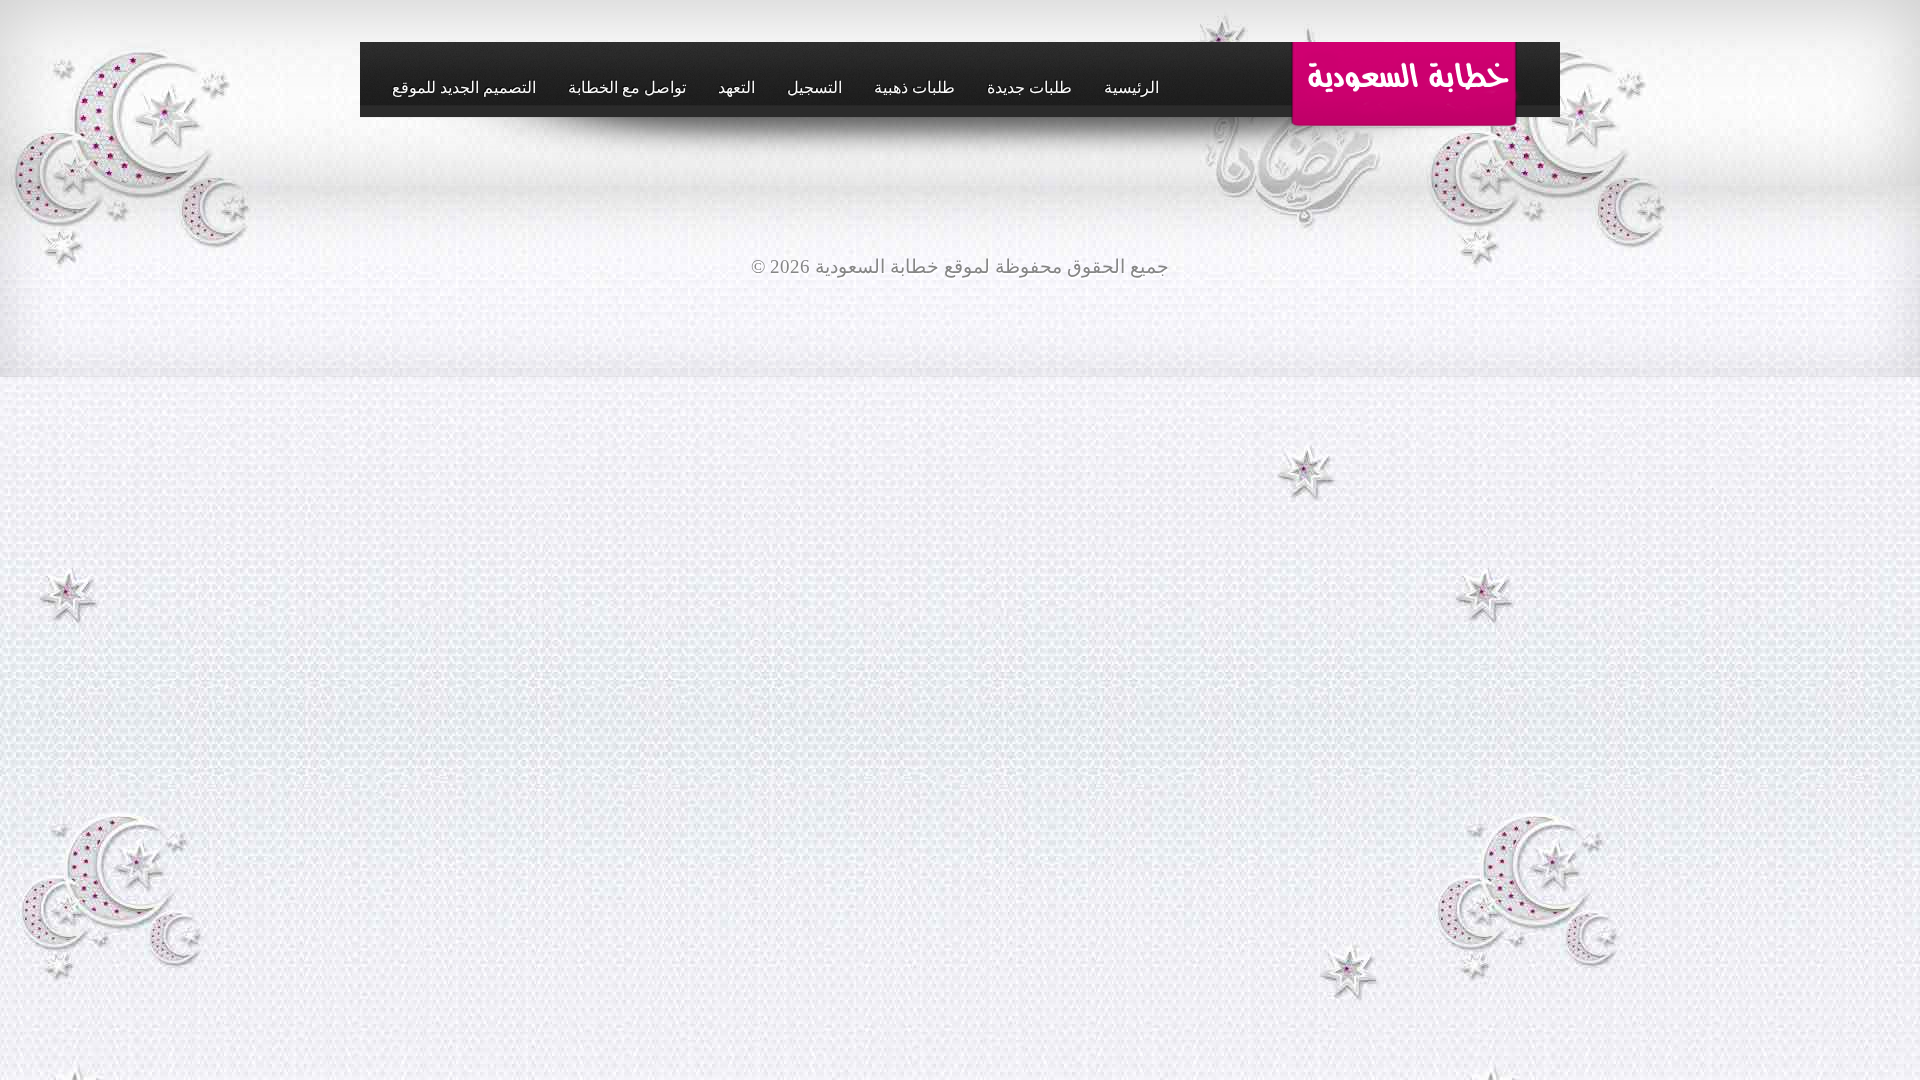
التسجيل (814, 87)
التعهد (736, 87)
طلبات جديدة (1029, 87)
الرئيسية (1131, 87)
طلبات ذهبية (914, 87)
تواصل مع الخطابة (627, 87)
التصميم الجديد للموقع (464, 87)
